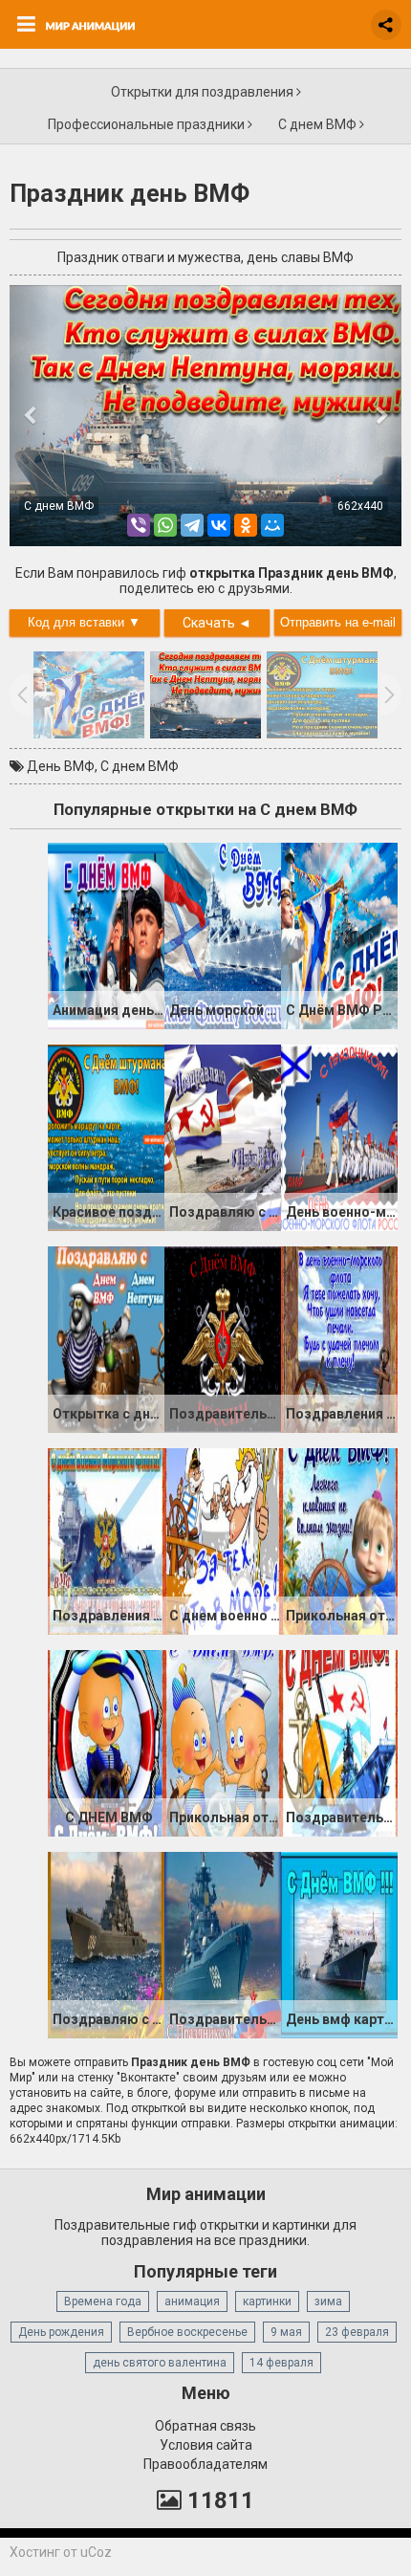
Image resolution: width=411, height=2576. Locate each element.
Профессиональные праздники (148, 124)
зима (328, 2301)
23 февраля (357, 2332)
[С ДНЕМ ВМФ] (106, 1743)
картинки (267, 2301)
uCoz (96, 2552)
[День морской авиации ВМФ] (223, 936)
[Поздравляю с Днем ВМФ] (223, 1137)
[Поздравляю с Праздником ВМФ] (106, 1945)
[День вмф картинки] (339, 1945)
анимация (192, 2301)
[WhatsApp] (165, 525)
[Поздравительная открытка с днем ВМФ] (223, 1945)
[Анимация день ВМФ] (106, 936)
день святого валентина (160, 2363)
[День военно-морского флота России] (339, 1137)
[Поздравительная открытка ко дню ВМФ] (223, 1339)
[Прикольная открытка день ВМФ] (339, 1541)
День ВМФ (61, 766)
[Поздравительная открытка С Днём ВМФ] (339, 1743)
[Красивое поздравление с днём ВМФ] (106, 1137)
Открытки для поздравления (204, 92)
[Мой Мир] (272, 525)
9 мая (286, 2332)
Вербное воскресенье (187, 2332)
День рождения (61, 2332)
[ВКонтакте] (219, 525)
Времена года (103, 2301)
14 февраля (281, 2363)
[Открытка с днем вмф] (106, 1339)
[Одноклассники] (246, 525)
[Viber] (139, 525)
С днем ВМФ (319, 124)
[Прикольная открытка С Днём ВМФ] (223, 1743)
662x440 (360, 506)
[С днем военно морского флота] (223, 1541)
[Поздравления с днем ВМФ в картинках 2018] (339, 1339)
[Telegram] (192, 525)
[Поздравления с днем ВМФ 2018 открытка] (106, 1541)
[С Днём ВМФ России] (339, 936)
